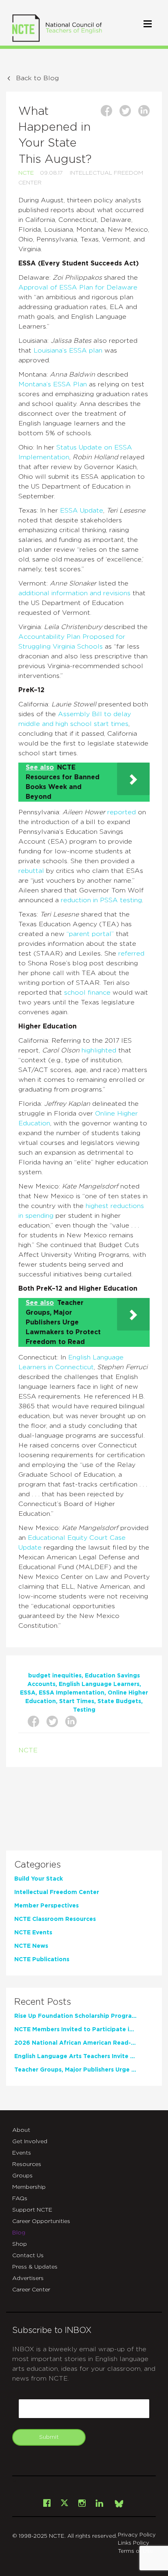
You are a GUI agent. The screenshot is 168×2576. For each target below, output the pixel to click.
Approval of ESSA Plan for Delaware (78, 287)
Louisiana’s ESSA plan (68, 351)
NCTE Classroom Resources (55, 1919)
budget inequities (55, 1676)
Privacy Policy (137, 2535)
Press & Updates (35, 2267)
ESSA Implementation (72, 1693)
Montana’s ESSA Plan (53, 384)
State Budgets (119, 1701)
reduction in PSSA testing (101, 900)
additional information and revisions (74, 593)
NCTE (26, 173)
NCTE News (31, 1946)
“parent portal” (90, 934)
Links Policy (134, 2543)
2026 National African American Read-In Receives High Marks (75, 2043)
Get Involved (30, 2142)
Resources (27, 2164)
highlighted (98, 1050)
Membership (29, 2187)
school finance (87, 993)
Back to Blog (37, 78)
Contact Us (28, 2256)
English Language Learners (99, 1684)
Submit (49, 2437)
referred (131, 954)
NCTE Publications (42, 1960)
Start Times (77, 1701)
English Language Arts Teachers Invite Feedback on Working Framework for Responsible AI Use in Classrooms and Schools (75, 2056)
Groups (22, 2176)
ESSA (28, 1693)
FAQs (20, 2199)
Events (22, 2153)
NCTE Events (33, 1933)
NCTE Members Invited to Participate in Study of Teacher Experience (75, 2030)
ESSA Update (82, 511)
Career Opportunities (41, 2221)
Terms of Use (135, 2551)
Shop (20, 2244)
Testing (84, 1710)
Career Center (31, 2290)
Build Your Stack (39, 1879)
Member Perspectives (46, 1906)
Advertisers (28, 2278)
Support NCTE (32, 2210)
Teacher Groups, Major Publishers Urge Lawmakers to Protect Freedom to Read (75, 2070)
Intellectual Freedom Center (57, 1892)
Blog (19, 2233)
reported (122, 812)
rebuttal (31, 871)
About (21, 2130)
